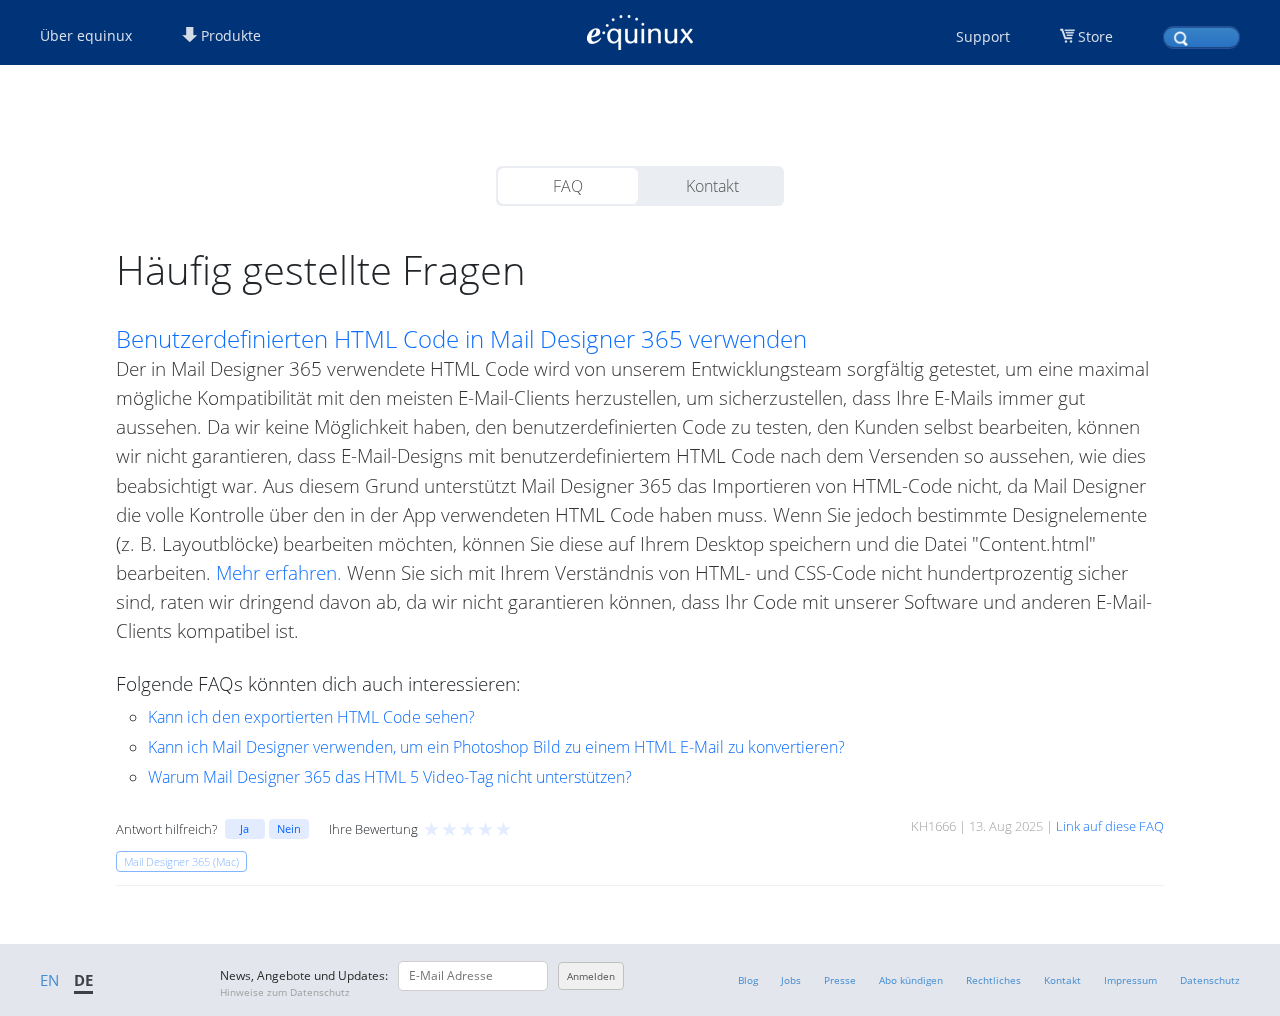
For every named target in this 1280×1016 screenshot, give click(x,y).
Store (1095, 36)
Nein (289, 828)
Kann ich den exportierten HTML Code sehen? (311, 717)
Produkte (229, 35)
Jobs (791, 980)
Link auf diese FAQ (1110, 826)
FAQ (568, 186)
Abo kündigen (911, 980)
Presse (840, 980)
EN (49, 980)
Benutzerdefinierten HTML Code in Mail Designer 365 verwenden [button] (461, 339)
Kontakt (712, 186)
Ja (244, 828)
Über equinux (86, 35)
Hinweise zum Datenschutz (285, 992)
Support (983, 36)
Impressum (1130, 980)
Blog (748, 980)
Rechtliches (993, 980)
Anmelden (591, 976)
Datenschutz (1210, 980)
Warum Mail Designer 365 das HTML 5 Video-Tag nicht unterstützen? (390, 777)
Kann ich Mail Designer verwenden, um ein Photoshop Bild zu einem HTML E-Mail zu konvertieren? (496, 747)
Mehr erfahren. (279, 572)
